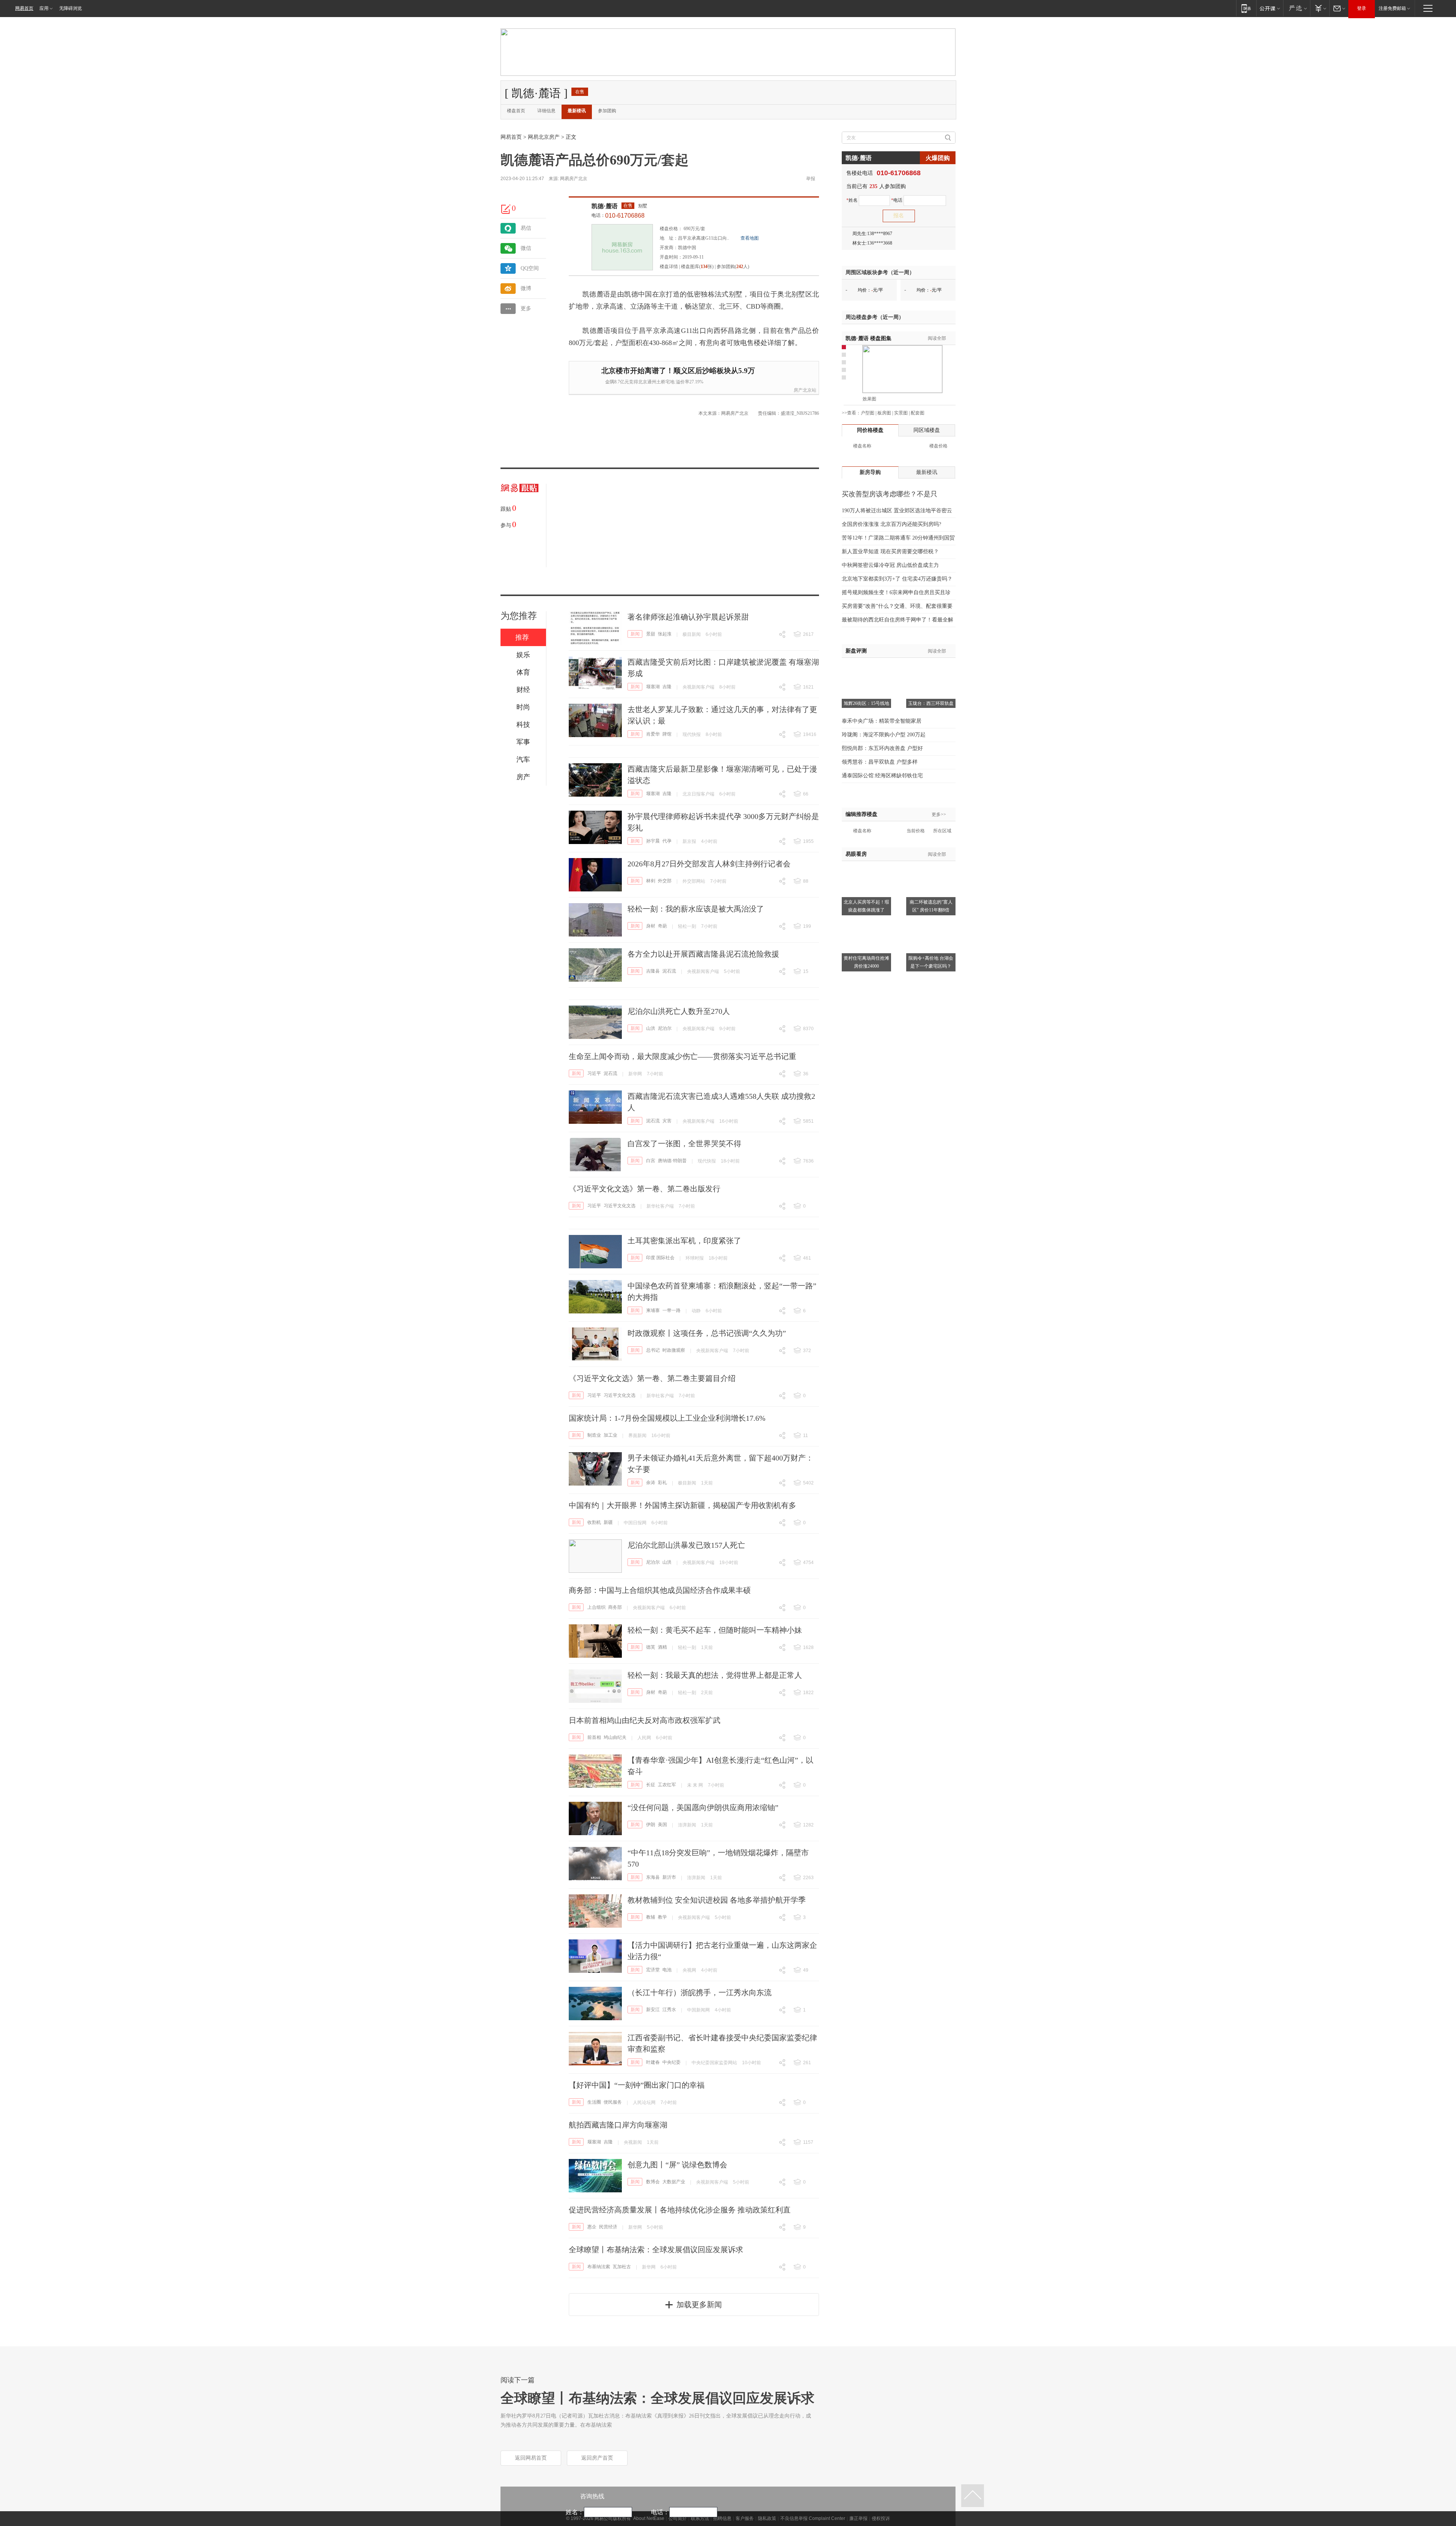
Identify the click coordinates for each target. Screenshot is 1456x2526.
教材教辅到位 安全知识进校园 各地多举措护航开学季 (717, 1900)
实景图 (901, 413)
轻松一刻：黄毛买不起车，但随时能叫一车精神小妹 (715, 1630)
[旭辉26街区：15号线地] (866, 667)
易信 (526, 228)
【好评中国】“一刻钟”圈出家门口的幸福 (637, 2085)
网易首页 (24, 8)
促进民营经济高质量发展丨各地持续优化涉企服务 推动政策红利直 (680, 2210)
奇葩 (662, 926)
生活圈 (594, 2102)
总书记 (653, 1350)
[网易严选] (1297, 8)
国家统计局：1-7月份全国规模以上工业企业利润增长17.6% (667, 1418)
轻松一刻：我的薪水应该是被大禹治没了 (696, 909)
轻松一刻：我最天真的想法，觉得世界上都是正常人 (715, 1675)
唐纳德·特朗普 (672, 1161)
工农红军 (667, 1785)
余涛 (651, 1483)
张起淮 (665, 634)
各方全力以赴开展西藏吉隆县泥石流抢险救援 (703, 954)
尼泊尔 (665, 1028)
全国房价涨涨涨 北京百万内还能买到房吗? (891, 524)
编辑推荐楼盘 (861, 814)
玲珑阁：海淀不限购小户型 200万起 (884, 735)
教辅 (651, 1917)
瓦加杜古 (622, 2267)
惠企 (592, 2227)
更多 (526, 308)
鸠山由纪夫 (615, 1737)
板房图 (884, 413)
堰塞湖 (653, 687)
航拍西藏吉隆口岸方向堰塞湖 (618, 2125)
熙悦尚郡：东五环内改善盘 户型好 (882, 748)
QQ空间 (530, 268)
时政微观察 (674, 1350)
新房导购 (870, 472)
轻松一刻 (687, 926)
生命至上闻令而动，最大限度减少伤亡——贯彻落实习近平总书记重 (682, 1056)
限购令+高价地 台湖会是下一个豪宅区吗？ (931, 962)
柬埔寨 (653, 1310)
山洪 (651, 1028)
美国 (662, 1825)
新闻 (635, 634)
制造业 (594, 1435)
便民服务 (613, 2102)
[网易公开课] (1270, 8)
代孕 (667, 841)
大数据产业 (674, 2182)
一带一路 (672, 1310)
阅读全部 (937, 338)
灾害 (667, 1121)
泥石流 (669, 971)
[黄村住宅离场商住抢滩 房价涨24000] (866, 922)
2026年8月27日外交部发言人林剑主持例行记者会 (709, 864)
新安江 (653, 2010)
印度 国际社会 (660, 1258)
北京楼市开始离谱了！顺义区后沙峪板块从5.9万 (678, 371)
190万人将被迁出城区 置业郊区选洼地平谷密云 (897, 511)
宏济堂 (653, 1970)
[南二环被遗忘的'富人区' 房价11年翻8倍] (931, 866)
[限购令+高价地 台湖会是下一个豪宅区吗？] (931, 922)
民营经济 (608, 2227)
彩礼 (662, 1483)
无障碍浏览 (71, 8)
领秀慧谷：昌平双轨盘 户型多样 (880, 762)
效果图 (869, 399)
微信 (526, 248)
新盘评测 (856, 651)
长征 (651, 1785)
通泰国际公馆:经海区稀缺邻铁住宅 (882, 776)
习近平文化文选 (620, 1206)
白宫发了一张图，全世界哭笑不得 (684, 1144)
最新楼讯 (577, 111)
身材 (651, 926)
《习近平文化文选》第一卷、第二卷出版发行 (645, 1189)
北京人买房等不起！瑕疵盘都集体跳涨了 (866, 906)
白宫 (651, 1161)
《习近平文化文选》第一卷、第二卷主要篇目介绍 (652, 1378)
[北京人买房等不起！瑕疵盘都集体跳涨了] (866, 866)
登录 (1362, 8)
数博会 (653, 2182)
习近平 (594, 1073)
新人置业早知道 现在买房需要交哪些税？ (890, 551)
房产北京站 (805, 390)
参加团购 (607, 111)
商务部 (615, 1607)
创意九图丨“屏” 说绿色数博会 (677, 2165)
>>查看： (851, 413)
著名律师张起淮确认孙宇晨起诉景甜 (688, 617)
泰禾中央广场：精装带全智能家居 (882, 721)
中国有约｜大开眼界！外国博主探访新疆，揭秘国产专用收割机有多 (682, 1505)
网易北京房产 (544, 137)
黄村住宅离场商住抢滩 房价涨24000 (866, 962)
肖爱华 (653, 734)
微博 (526, 288)
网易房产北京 (574, 179)
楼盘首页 (516, 111)
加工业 (610, 1435)
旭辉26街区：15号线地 (866, 703)
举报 (811, 179)
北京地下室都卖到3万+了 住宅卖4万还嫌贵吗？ (897, 579)
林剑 (651, 881)
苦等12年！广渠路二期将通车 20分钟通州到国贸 (898, 538)
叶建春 (653, 2062)
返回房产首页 (597, 2458)
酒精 (662, 1647)
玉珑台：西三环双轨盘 (931, 703)
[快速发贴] (506, 209)
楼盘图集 (868, 338)
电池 (667, 1970)
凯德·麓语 (605, 206)
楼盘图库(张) (697, 267)
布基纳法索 (599, 2267)
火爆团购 (938, 158)
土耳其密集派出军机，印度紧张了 (684, 1241)
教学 (662, 1917)
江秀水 (669, 2010)
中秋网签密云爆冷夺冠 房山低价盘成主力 (890, 565)
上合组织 (596, 1607)
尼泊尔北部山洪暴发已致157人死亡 (686, 1545)
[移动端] (1246, 8)
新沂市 (669, 1877)
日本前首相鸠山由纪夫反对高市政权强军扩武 (645, 1720)
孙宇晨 (653, 841)
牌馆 (667, 734)
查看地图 (750, 238)
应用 (44, 8)
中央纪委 (672, 2062)
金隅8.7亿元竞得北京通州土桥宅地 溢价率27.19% (654, 382)
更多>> (939, 814)
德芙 (651, 1647)
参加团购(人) (733, 267)
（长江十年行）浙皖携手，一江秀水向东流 (700, 1993)
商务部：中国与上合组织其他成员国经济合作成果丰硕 (660, 1590)
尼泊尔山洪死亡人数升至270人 (679, 1011)
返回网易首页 (531, 2458)
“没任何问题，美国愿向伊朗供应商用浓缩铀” (703, 1807)
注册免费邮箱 (1392, 8)
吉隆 (667, 687)
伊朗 (651, 1825)
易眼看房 (856, 854)
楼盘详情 (669, 267)
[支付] (1320, 8)
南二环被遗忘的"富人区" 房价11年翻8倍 (931, 906)
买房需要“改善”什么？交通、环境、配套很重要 (897, 606)
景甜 (651, 634)
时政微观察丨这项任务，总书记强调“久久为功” (707, 1333)
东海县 (653, 1877)
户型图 (868, 413)
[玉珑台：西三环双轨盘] (931, 667)
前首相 (594, 1737)
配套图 (918, 413)
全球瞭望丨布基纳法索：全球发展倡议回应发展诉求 (656, 2250)
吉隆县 (653, 971)
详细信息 (546, 111)
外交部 (665, 881)
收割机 (594, 1522)
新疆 (608, 1522)
